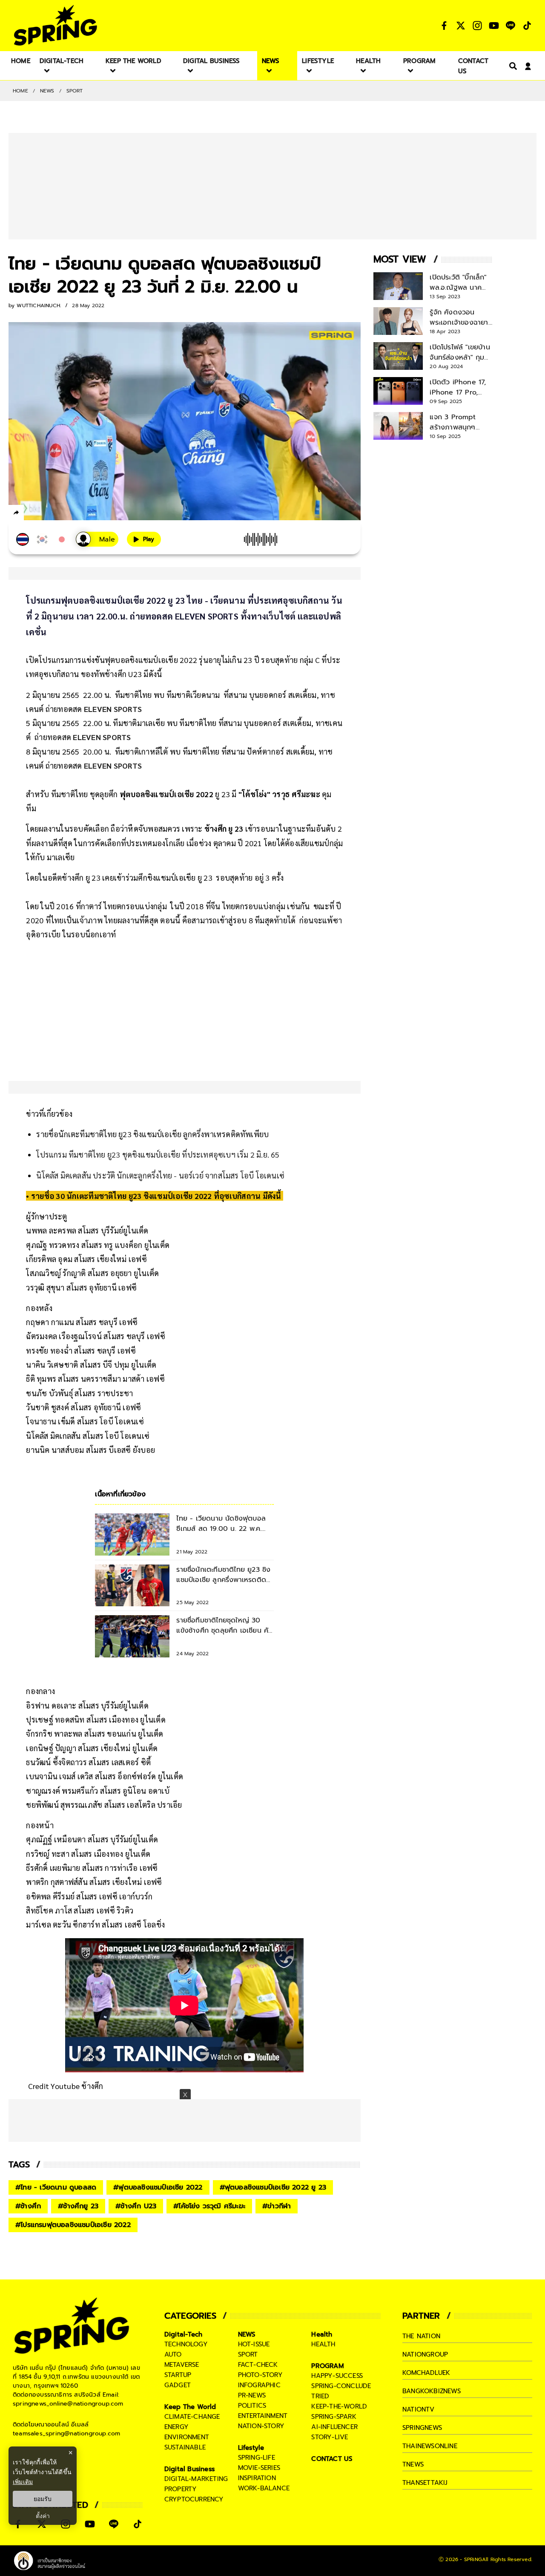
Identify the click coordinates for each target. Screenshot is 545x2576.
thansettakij (425, 2483)
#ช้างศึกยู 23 (78, 2206)
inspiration (257, 2478)
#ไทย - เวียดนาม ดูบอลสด (56, 2187)
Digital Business (189, 2469)
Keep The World (190, 2407)
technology (186, 2344)
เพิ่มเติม (23, 2482)
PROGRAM (327, 2366)
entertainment (263, 2416)
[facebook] (32, 514)
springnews (422, 2428)
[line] (62, 514)
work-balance (264, 2488)
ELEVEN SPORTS (113, 709)
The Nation (421, 2336)
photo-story (260, 2375)
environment (187, 2437)
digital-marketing (196, 2479)
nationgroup (425, 2354)
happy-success (337, 2376)
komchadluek (426, 2373)
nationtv (419, 2409)
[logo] (55, 25)
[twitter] (47, 512)
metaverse (182, 2365)
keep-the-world (339, 2406)
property (181, 2489)
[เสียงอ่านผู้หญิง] (97, 539)
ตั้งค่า (43, 2516)
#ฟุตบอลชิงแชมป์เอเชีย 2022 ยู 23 (273, 2187)
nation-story (261, 2426)
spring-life (257, 2458)
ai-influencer (334, 2427)
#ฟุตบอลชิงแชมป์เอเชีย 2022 (158, 2187)
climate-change (192, 2417)
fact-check (258, 2365)
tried (320, 2396)
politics (252, 2406)
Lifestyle (251, 2448)
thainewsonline (430, 2446)
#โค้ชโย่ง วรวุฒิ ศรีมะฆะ (209, 2206)
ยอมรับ (43, 2499)
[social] (444, 26)
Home (20, 91)
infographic (259, 2385)
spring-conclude (341, 2386)
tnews (413, 2464)
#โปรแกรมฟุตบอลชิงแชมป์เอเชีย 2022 (73, 2225)
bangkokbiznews (432, 2391)
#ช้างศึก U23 (136, 2206)
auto (173, 2354)
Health (322, 2334)
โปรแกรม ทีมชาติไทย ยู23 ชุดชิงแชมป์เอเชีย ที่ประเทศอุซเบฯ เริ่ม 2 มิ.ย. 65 (158, 1154)
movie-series (259, 2468)
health (323, 2344)
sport (248, 2354)
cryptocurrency (194, 2499)
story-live (330, 2437)
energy (176, 2427)
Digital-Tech (183, 2334)
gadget (178, 2385)
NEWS (47, 91)
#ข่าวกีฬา (277, 2206)
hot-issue (254, 2344)
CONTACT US (332, 2459)
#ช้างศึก (28, 2206)
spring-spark (334, 2417)
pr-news (252, 2395)
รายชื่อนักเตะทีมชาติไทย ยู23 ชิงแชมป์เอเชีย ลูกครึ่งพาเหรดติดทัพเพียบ (152, 1134)
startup (178, 2375)
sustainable (185, 2447)
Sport (75, 91)
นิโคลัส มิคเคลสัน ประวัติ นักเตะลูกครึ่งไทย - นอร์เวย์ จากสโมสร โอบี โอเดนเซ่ (160, 1175)
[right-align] (511, 66)
